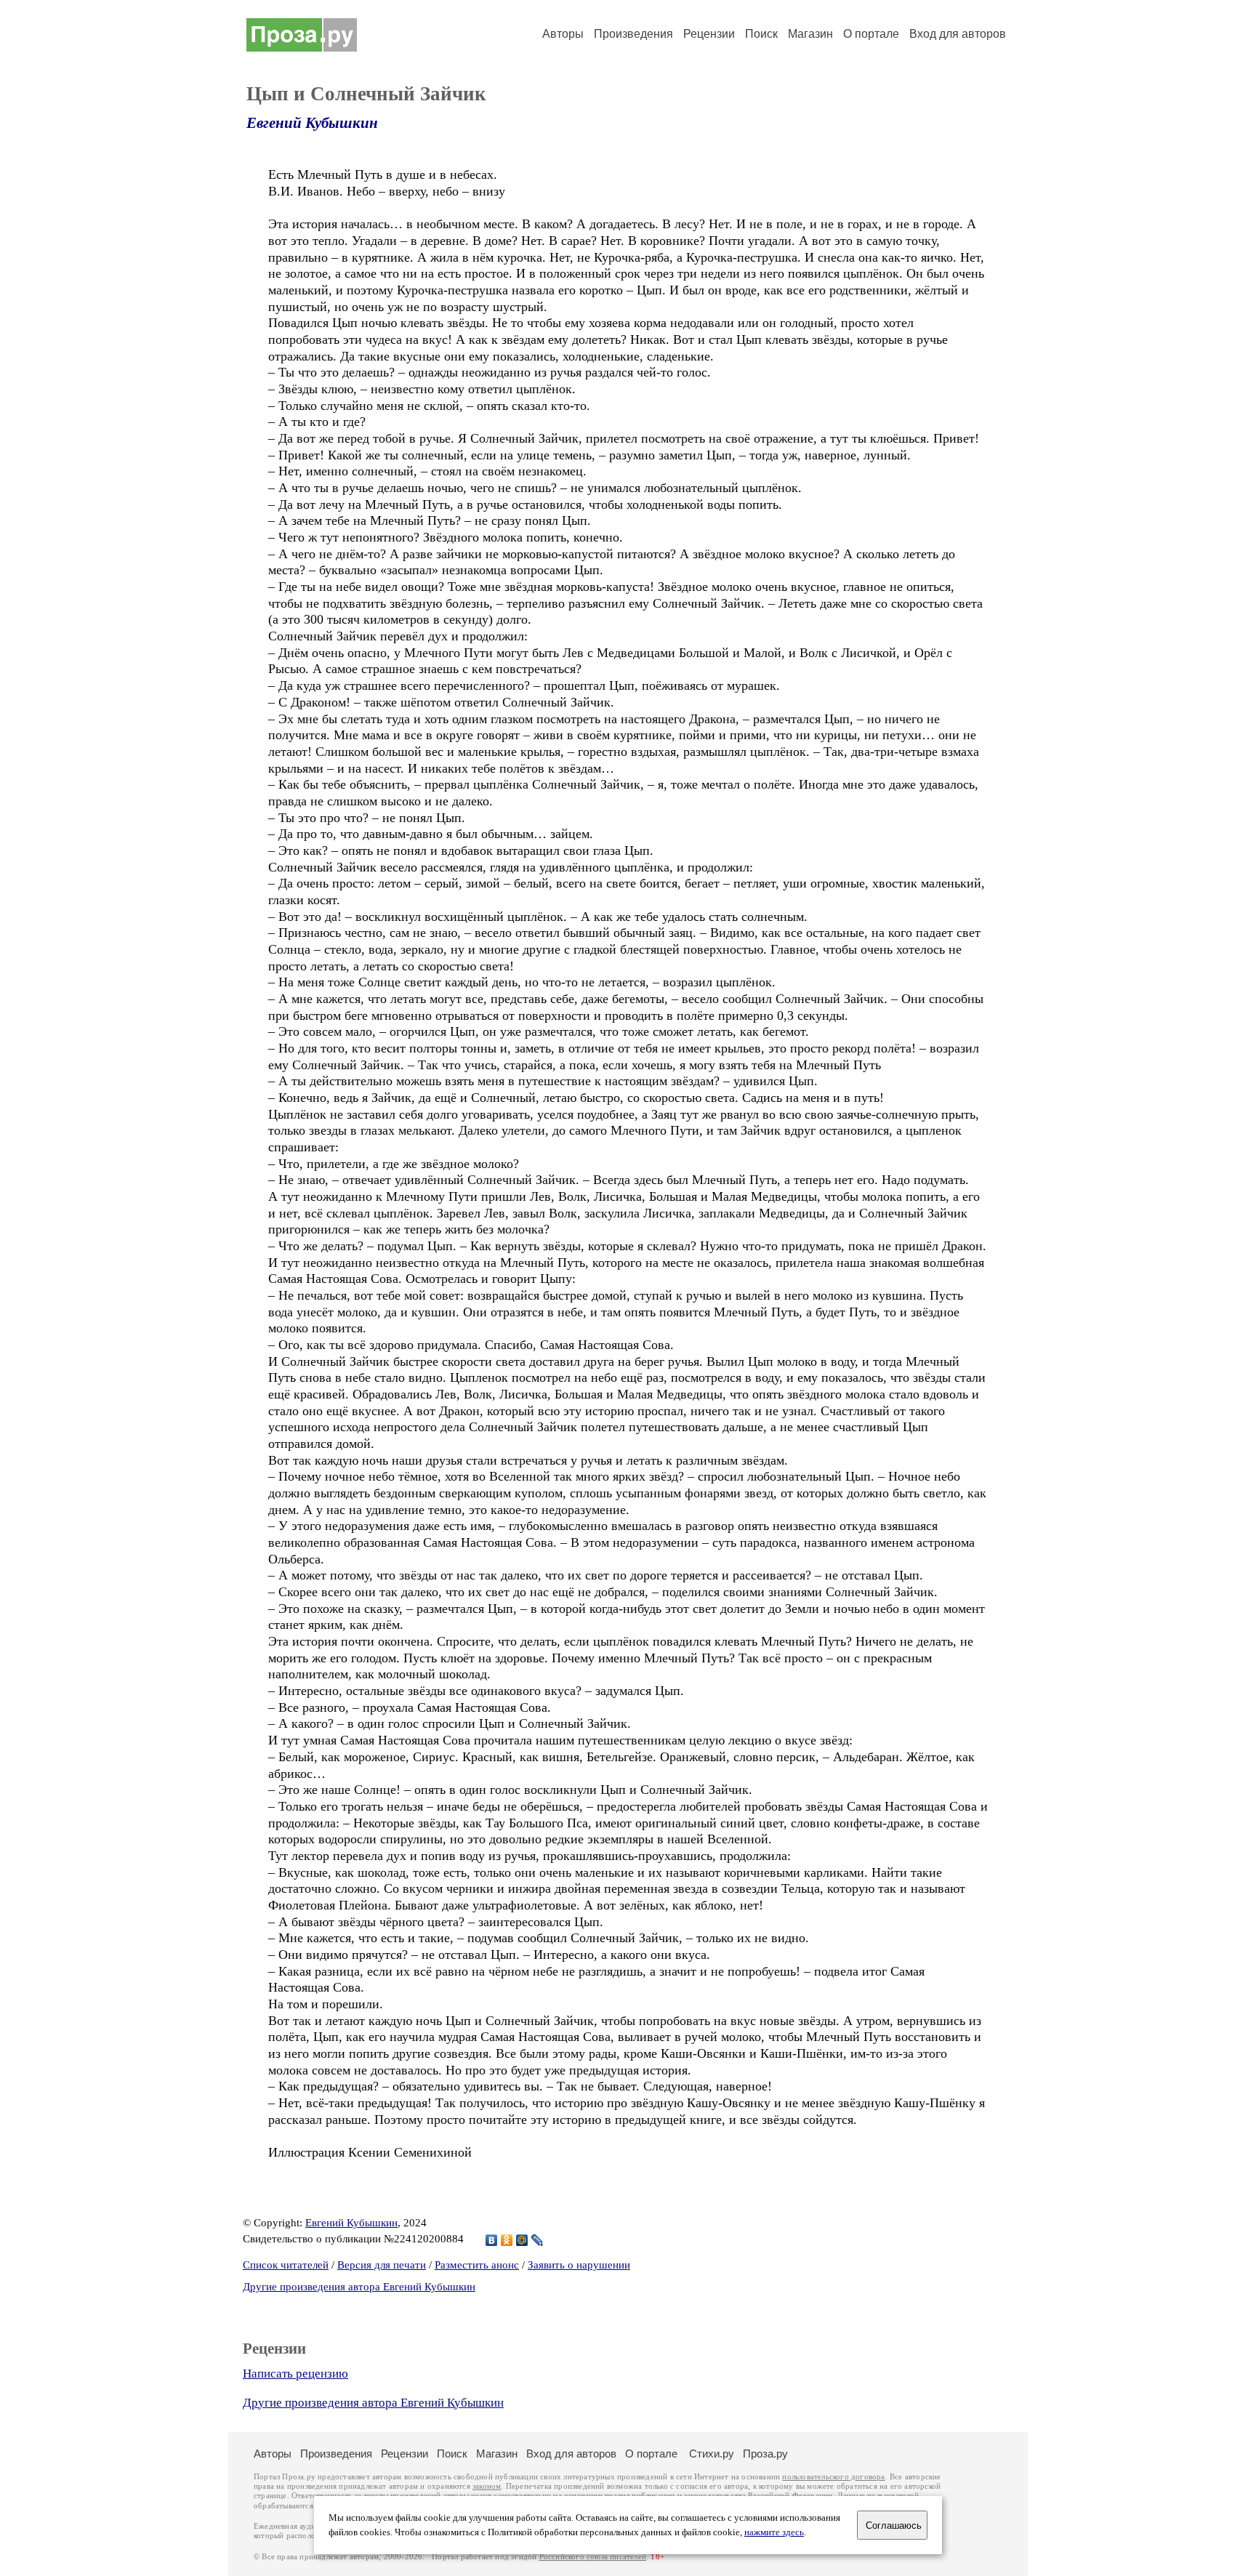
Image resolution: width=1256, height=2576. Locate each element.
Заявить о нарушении (579, 2265)
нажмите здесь (774, 2532)
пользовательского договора (833, 2477)
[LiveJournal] (538, 2240)
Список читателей (286, 2265)
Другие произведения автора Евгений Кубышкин (359, 2287)
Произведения (633, 34)
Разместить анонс (477, 2265)
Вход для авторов (958, 34)
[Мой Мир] (522, 2240)
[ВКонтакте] (492, 2240)
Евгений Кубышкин (312, 123)
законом (487, 2486)
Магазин (810, 34)
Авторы (563, 34)
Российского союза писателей (593, 2557)
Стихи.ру (712, 2454)
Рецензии (709, 34)
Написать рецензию (295, 2374)
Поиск (761, 34)
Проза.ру (765, 2454)
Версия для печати (382, 2265)
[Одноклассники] (507, 2240)
